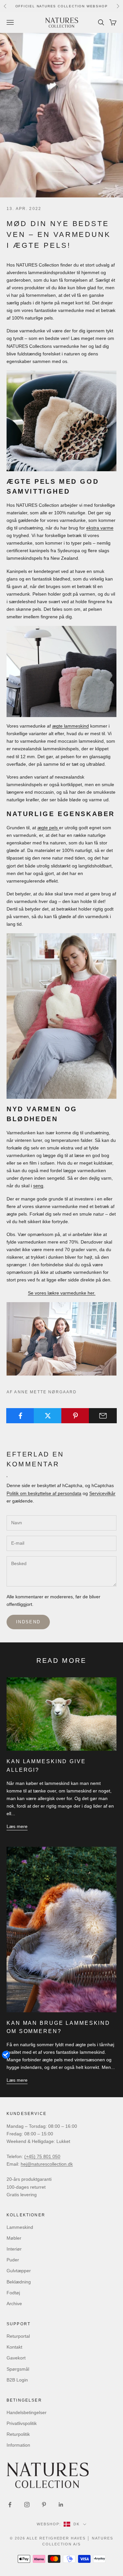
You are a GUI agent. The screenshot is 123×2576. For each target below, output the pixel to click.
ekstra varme (100, 528)
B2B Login (17, 2380)
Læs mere (17, 1826)
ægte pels (48, 828)
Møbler (14, 2238)
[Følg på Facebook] (10, 2505)
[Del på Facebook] (20, 1416)
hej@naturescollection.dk (47, 2164)
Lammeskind (20, 2227)
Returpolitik (18, 2434)
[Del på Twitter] (48, 1416)
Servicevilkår (102, 1493)
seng (38, 1186)
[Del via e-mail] (103, 1416)
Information (18, 2445)
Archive (14, 2304)
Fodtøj (13, 2293)
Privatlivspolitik (22, 2423)
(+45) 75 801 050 (42, 2156)
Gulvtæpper (19, 2271)
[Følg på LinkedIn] (61, 2505)
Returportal (18, 2336)
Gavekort (16, 2358)
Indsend (28, 1622)
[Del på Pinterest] (75, 1416)
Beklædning (19, 2282)
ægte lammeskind (71, 726)
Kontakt (14, 2347)
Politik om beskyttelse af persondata (44, 1493)
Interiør (14, 2249)
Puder (13, 2260)
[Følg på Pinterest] (44, 2505)
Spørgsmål (18, 2369)
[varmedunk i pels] (61, 421)
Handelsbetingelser (27, 2412)
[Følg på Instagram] (27, 2505)
